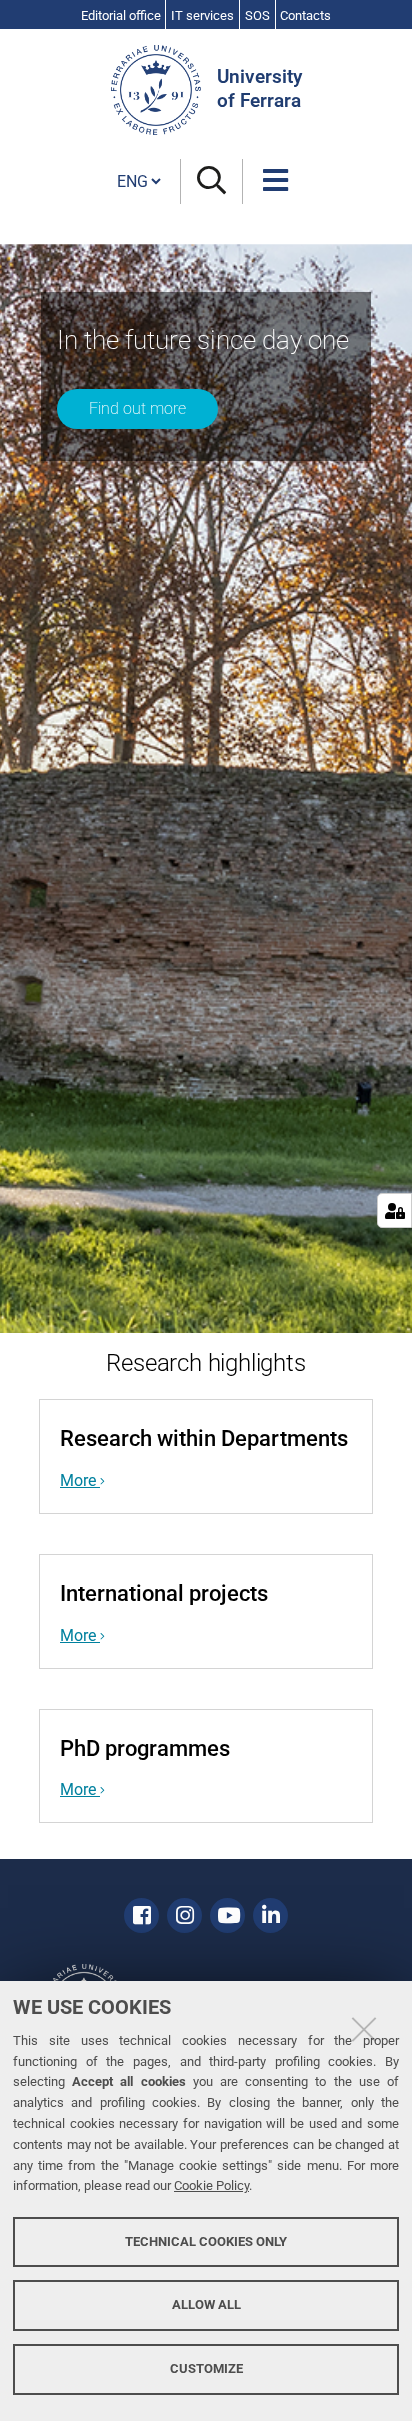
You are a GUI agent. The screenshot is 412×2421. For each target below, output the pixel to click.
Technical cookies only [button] (206, 2241)
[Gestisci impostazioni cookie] (394, 1210)
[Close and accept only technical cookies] (364, 2029)
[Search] (211, 181)
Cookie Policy (211, 2185)
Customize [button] (206, 2368)
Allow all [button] (206, 2304)
